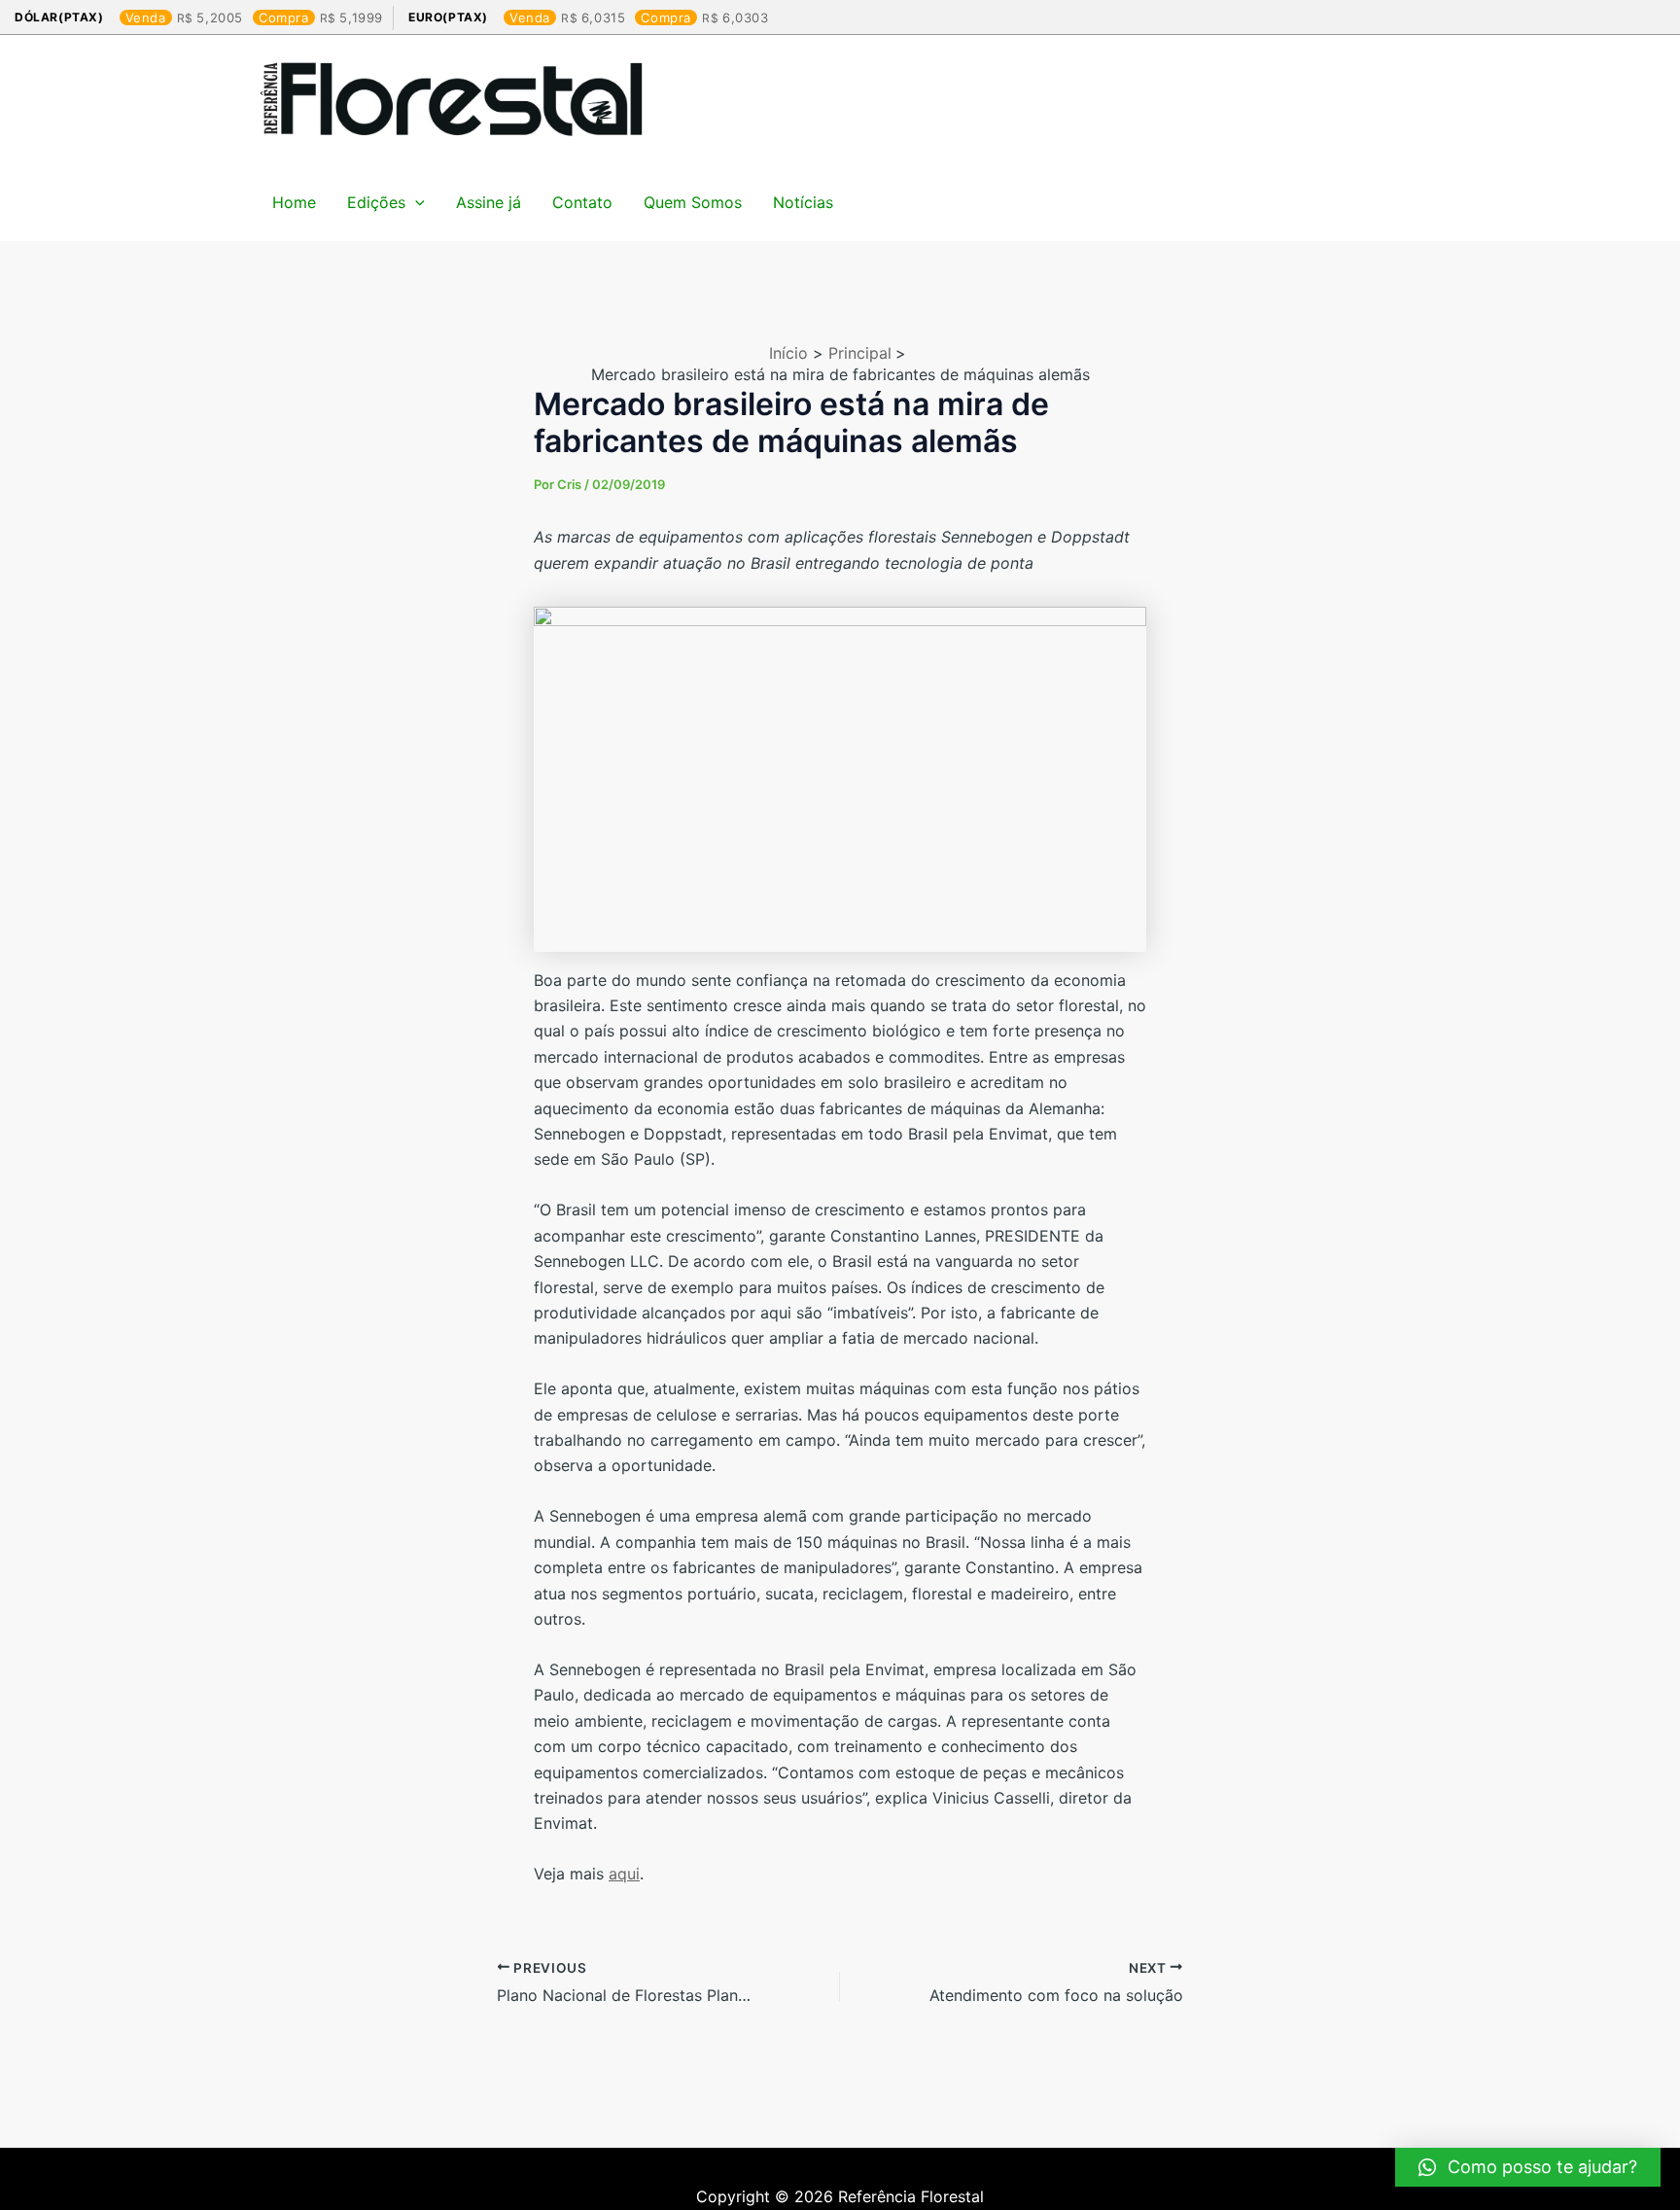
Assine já (489, 202)
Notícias (803, 202)
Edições (376, 202)
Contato (582, 202)
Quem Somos (693, 202)
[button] (1528, 2167)
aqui (624, 1874)
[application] (415, 202)
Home (294, 202)
